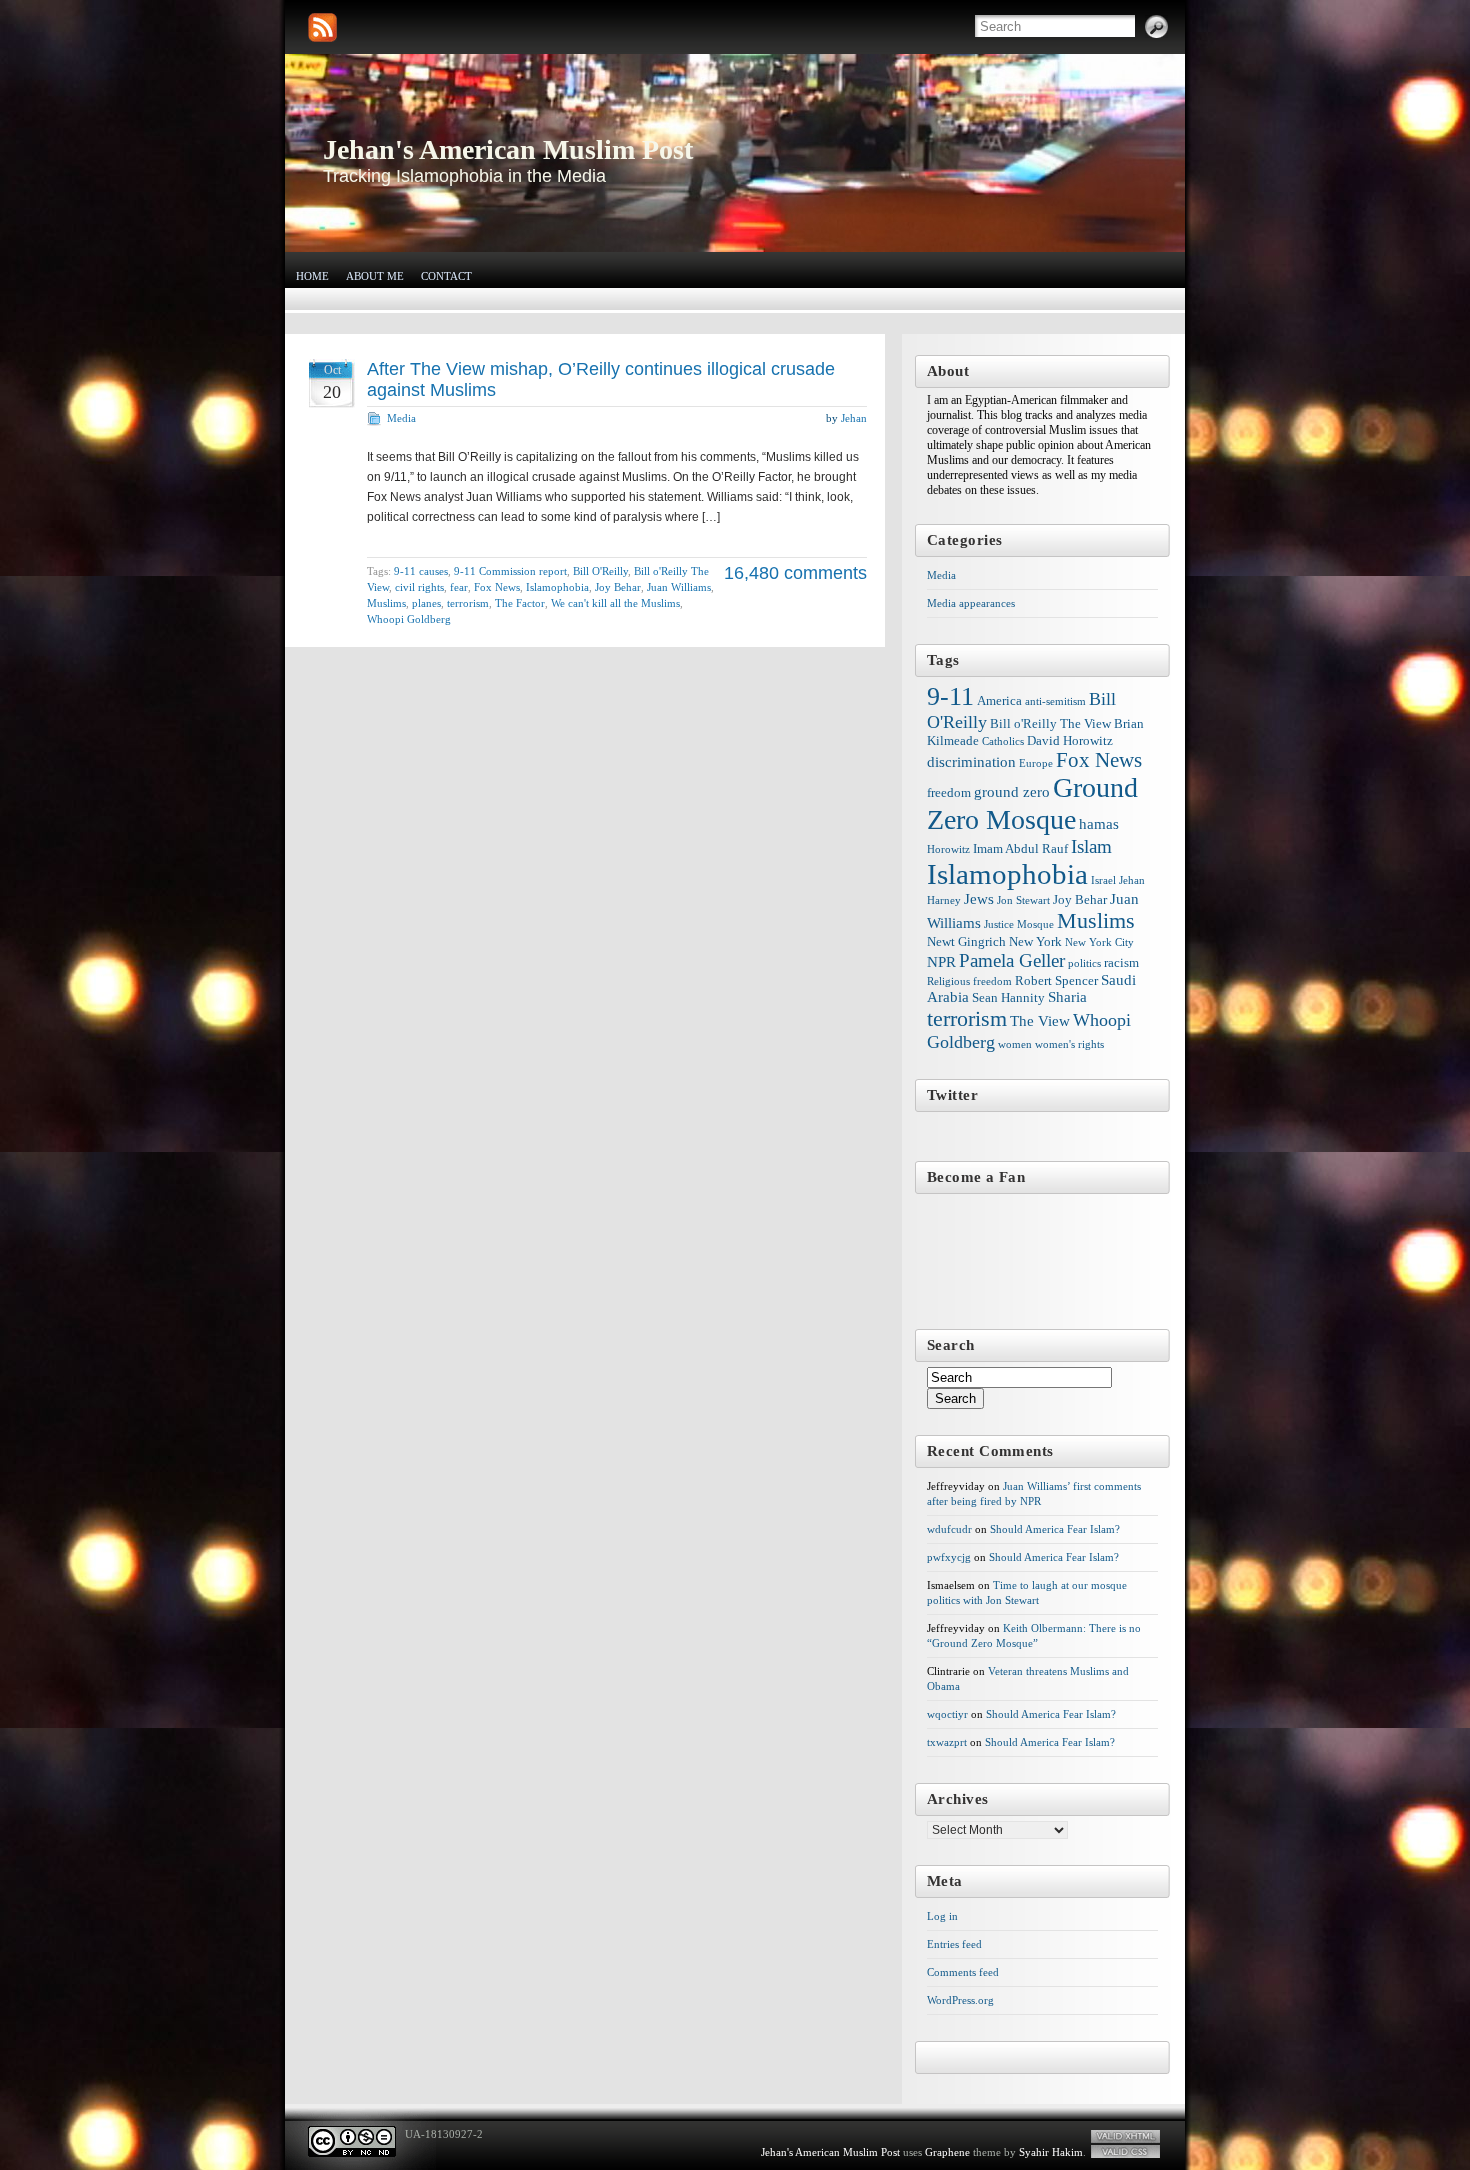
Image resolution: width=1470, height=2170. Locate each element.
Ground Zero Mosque (1032, 803)
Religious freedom (969, 981)
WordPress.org (960, 2000)
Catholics (1003, 741)
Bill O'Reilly (600, 571)
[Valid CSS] (1125, 2151)
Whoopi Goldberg (409, 619)
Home (312, 276)
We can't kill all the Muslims (615, 603)
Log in (942, 1916)
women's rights (1069, 1044)
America (999, 700)
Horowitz (948, 849)
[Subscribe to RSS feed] (322, 27)
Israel (1103, 880)
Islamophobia (557, 587)
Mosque (1035, 924)
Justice (999, 924)
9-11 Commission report (510, 571)
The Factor (520, 603)
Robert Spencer (1056, 980)
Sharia (1067, 997)
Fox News (497, 587)
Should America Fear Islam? (1055, 1529)
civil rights (419, 587)
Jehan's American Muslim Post (508, 149)
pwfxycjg (949, 1557)
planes (426, 603)
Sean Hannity (1008, 997)
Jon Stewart (1023, 900)
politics (1084, 963)
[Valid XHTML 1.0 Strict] (1125, 2136)
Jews (979, 899)
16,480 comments (795, 573)
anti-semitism (1055, 701)
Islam (1091, 846)
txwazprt (947, 1742)
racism (1121, 962)
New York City (1099, 942)
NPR (941, 962)
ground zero (1012, 792)
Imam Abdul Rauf (1020, 848)
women (1015, 1044)
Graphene (947, 2152)
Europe (1036, 763)
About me (375, 276)
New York (1035, 941)
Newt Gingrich (966, 941)
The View (1040, 1021)
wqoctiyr (947, 1714)
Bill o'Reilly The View (1050, 723)
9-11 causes (421, 571)
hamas (1099, 824)
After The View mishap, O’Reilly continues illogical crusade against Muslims (601, 379)
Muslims (386, 603)
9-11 (950, 696)
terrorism (468, 603)
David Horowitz (1070, 740)
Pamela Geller (1012, 960)
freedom (949, 792)
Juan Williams (679, 587)
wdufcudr (949, 1529)
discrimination (971, 762)
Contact (446, 276)
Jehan (854, 418)
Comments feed (963, 1972)
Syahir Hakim (1051, 2152)
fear (459, 587)
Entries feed (954, 1944)
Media (401, 418)
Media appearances (971, 603)
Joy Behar (618, 587)
